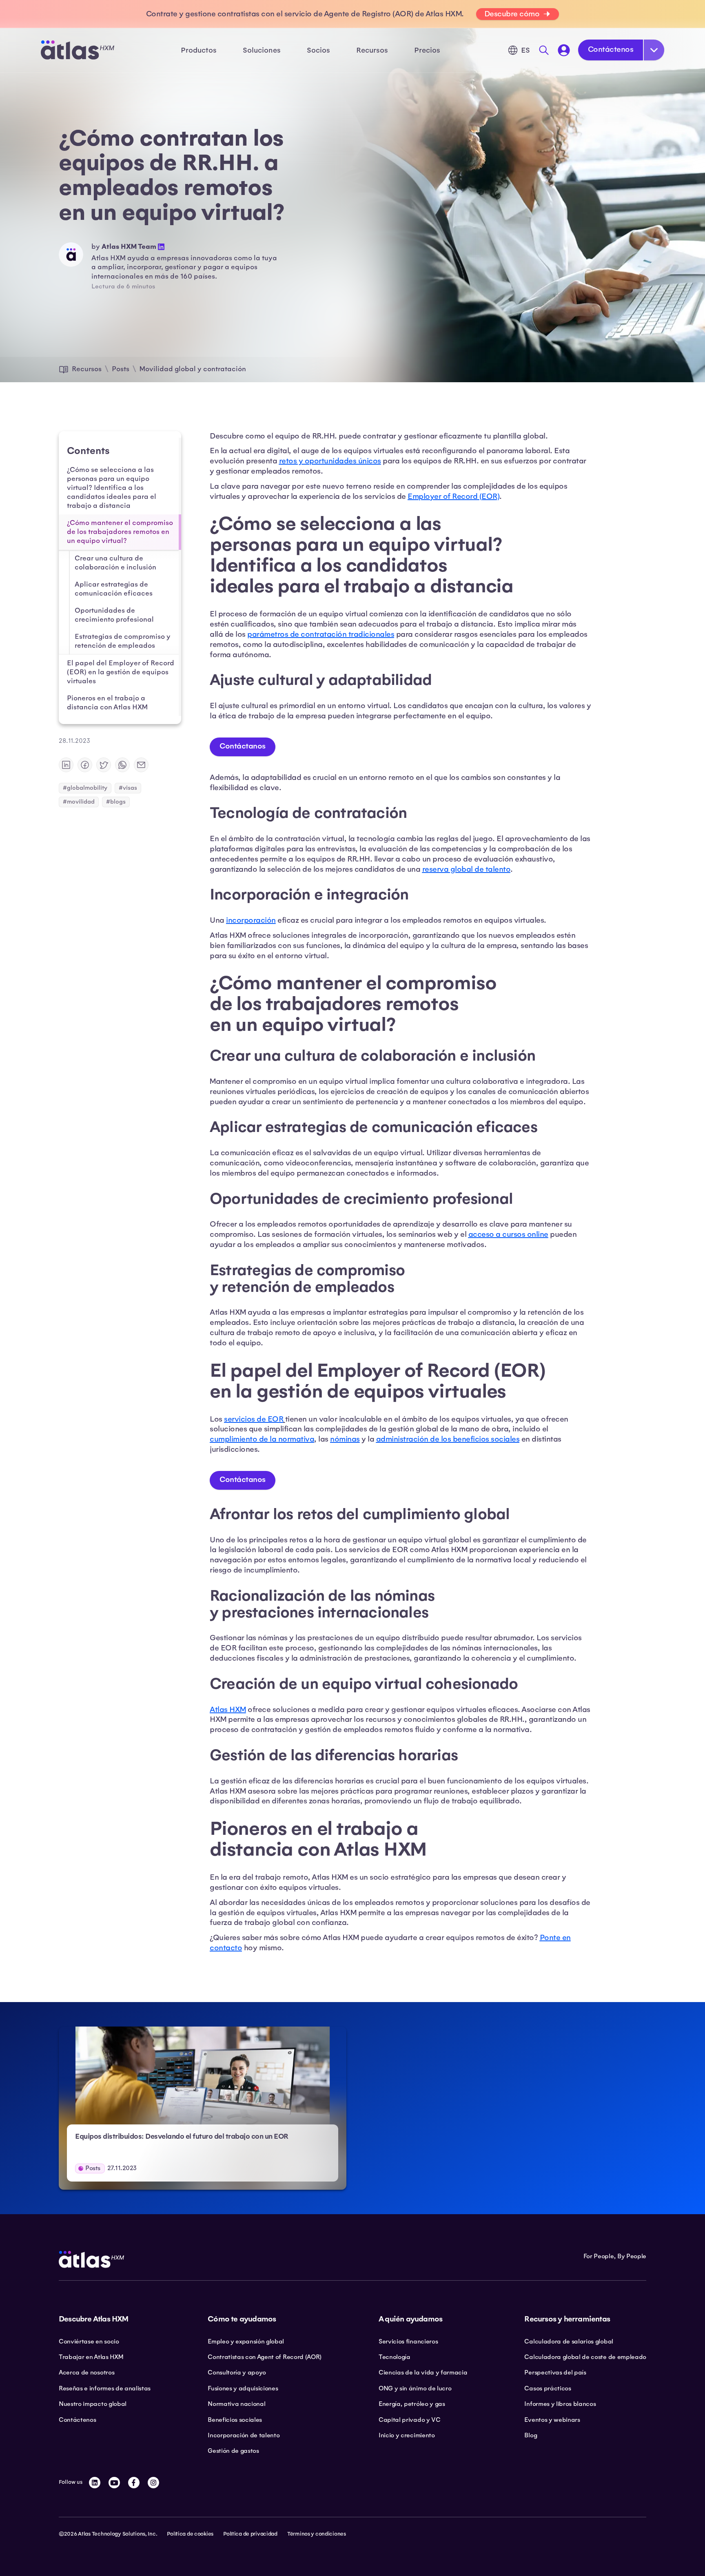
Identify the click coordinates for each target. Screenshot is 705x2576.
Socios (318, 50)
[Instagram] (153, 2483)
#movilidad (79, 802)
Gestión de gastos (233, 2451)
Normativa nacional (236, 2404)
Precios (427, 50)
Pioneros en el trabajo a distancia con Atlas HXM (107, 703)
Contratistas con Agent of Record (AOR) (265, 2357)
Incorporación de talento (244, 2435)
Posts (121, 369)
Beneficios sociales (235, 2420)
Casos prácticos (548, 2388)
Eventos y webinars (552, 2420)
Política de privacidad (250, 2534)
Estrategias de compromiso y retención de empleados (123, 641)
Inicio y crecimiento (407, 2435)
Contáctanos (243, 746)
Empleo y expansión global (246, 2341)
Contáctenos (611, 49)
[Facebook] (134, 2483)
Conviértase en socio (89, 2341)
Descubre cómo (512, 14)
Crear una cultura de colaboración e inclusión (115, 563)
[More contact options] (654, 50)
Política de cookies (190, 2534)
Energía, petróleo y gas (412, 2404)
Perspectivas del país (555, 2372)
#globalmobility (85, 788)
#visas (128, 788)
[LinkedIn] (95, 2483)
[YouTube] (114, 2483)
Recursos (87, 369)
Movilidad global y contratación (193, 369)
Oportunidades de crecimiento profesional (114, 615)
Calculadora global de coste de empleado (585, 2357)
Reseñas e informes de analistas (105, 2388)
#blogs (116, 802)
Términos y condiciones (317, 2534)
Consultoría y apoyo (237, 2372)
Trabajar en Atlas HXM (91, 2357)
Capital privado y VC (410, 2420)
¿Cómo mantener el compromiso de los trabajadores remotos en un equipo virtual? (120, 532)
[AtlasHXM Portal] (564, 50)
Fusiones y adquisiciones (243, 2388)
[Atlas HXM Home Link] (78, 50)
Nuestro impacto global (93, 2404)
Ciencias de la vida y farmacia (423, 2372)
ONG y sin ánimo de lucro (415, 2388)
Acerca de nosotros (86, 2372)
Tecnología (395, 2357)
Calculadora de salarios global (569, 2341)
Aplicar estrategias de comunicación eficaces (114, 589)
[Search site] (544, 50)
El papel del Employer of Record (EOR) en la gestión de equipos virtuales (121, 672)
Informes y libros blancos (560, 2404)
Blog (531, 2435)
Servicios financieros (408, 2341)
